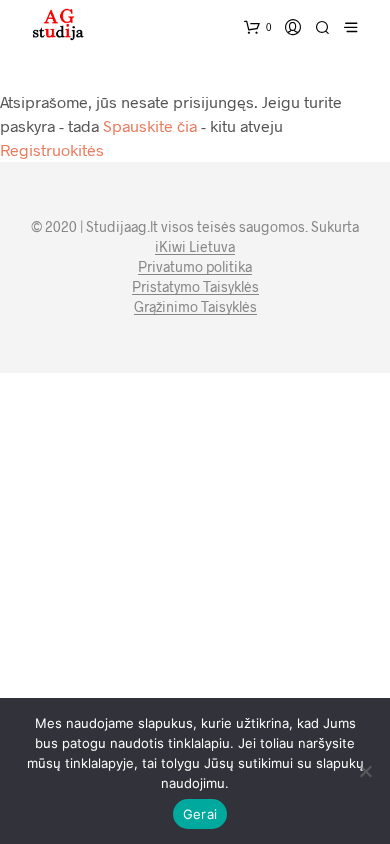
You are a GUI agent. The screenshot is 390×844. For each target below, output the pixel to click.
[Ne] (365, 771)
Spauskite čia (150, 125)
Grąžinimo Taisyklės (195, 307)
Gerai (200, 814)
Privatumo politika (195, 267)
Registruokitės (52, 149)
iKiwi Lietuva (195, 247)
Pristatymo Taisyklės (195, 287)
